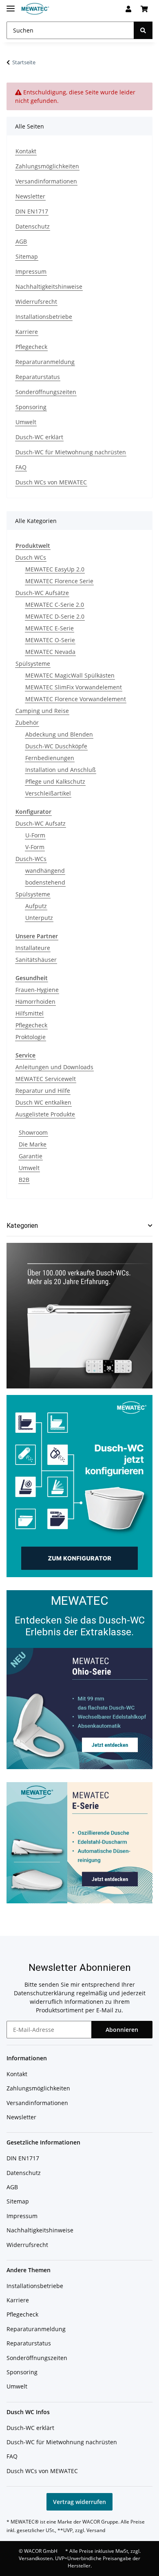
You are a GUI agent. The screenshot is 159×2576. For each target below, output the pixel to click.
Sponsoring (31, 407)
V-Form (35, 847)
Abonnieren (122, 2030)
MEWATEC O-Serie (50, 640)
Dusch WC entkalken (43, 1102)
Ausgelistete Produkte (45, 1114)
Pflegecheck (31, 347)
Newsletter (30, 196)
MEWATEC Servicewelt (46, 1079)
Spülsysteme (33, 664)
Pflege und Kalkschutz (55, 781)
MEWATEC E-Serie (50, 628)
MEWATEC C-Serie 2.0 (55, 605)
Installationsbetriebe (44, 317)
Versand (96, 2530)
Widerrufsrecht (36, 302)
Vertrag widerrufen (79, 2502)
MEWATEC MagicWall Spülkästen (70, 675)
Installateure (33, 948)
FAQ (21, 467)
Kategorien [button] (22, 1226)
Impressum (31, 271)
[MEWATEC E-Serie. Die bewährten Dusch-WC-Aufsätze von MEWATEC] (79, 1842)
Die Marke (33, 1144)
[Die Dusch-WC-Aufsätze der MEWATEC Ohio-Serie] (79, 1708)
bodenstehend (45, 882)
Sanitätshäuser (36, 960)
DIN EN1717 (32, 211)
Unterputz (39, 918)
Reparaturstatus (38, 377)
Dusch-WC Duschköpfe (56, 746)
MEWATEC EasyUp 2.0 (55, 569)
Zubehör (27, 722)
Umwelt (26, 422)
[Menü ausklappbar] (11, 5)
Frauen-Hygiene (37, 990)
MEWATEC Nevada (50, 652)
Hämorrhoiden (35, 1001)
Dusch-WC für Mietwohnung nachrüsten (71, 452)
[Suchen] (143, 30)
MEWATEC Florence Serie (59, 581)
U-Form (35, 835)
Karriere (27, 332)
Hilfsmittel (30, 1013)
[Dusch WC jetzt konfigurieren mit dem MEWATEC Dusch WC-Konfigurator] (79, 1485)
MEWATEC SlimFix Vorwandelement (74, 687)
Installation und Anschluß (61, 770)
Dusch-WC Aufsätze (42, 593)
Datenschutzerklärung (44, 1993)
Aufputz (36, 906)
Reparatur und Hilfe (43, 1091)
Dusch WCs (31, 557)
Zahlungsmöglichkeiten (47, 166)
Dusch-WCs (31, 859)
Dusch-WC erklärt (39, 437)
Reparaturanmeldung (45, 362)
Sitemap (27, 256)
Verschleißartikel (48, 793)
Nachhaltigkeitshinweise (49, 287)
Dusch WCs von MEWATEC (51, 482)
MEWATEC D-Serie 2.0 (55, 616)
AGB (21, 241)
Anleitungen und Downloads (54, 1067)
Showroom (33, 1132)
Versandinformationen (46, 181)
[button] (128, 9)
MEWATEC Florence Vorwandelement (76, 699)
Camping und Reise (42, 711)
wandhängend (45, 871)
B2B (24, 1180)
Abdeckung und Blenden (59, 734)
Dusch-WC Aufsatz (41, 823)
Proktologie (31, 1037)
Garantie (31, 1156)
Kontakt (26, 151)
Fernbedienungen (50, 758)
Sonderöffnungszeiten (46, 392)
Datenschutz (33, 226)
